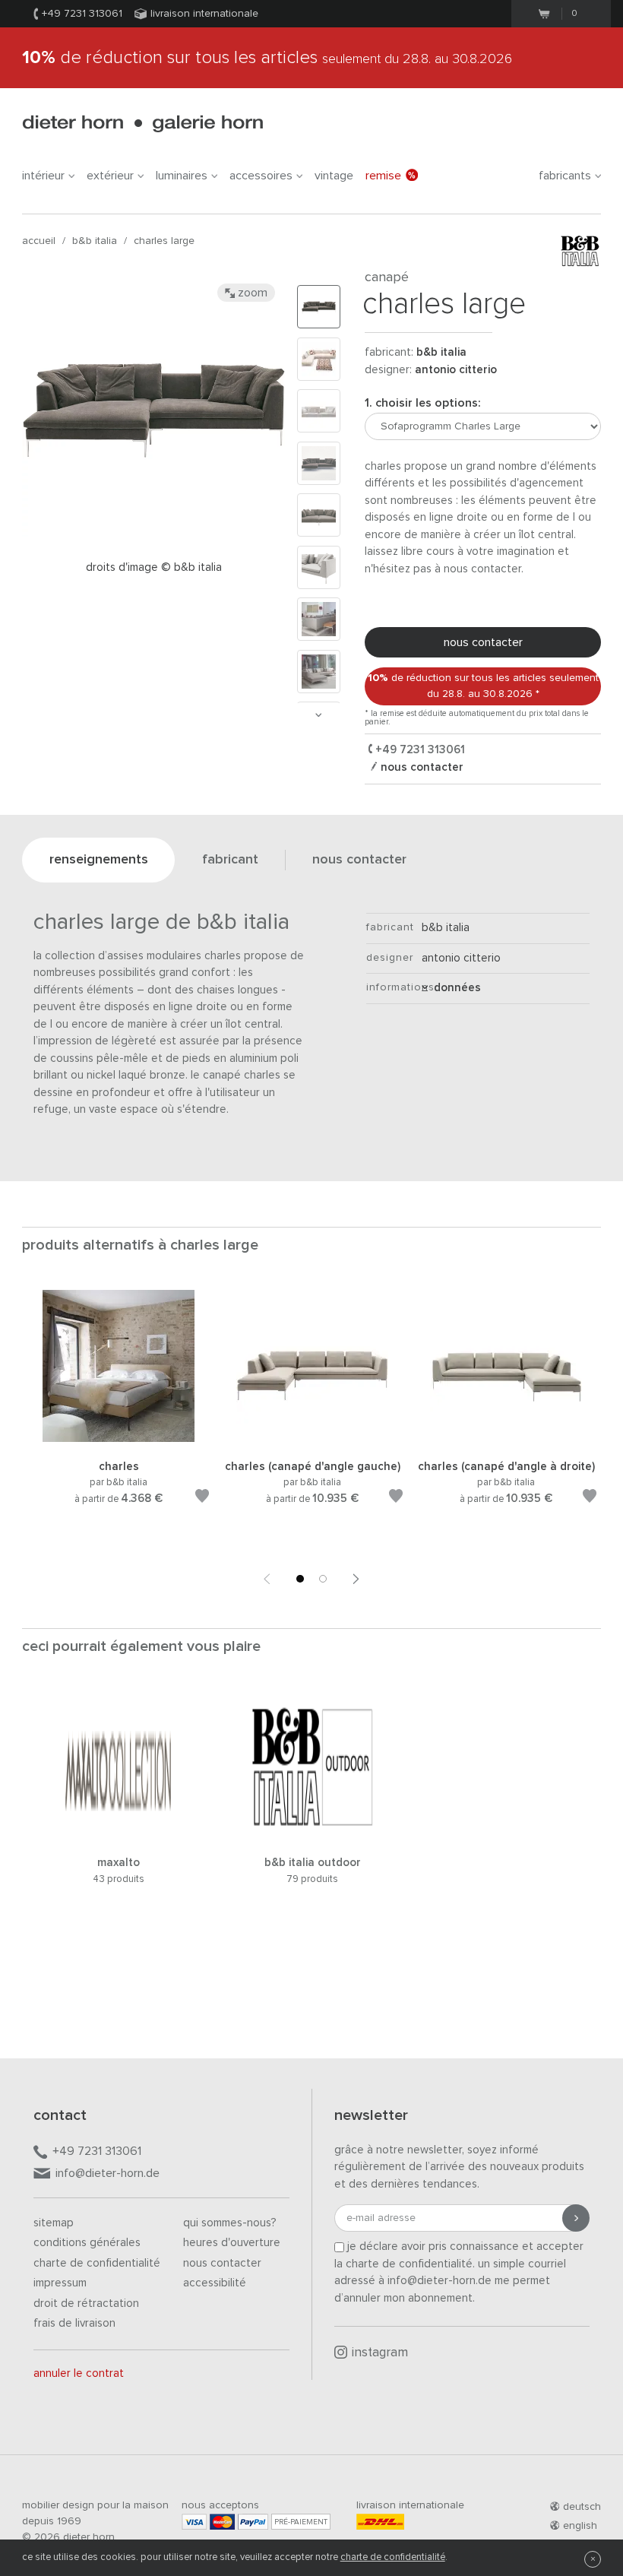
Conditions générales (87, 2243)
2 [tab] (323, 1579)
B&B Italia (95, 241)
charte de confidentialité (393, 2557)
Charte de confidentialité (97, 2263)
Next (318, 715)
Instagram (380, 2353)
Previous (267, 1579)
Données (454, 988)
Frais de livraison (74, 2323)
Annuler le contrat (79, 2373)
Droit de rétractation (86, 2304)
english (580, 2526)
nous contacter (483, 642)
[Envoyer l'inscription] (576, 2218)
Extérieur (110, 176)
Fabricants (565, 176)
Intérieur (43, 176)
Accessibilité (215, 2283)
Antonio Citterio (456, 370)
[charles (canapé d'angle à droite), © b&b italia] (506, 1439)
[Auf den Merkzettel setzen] (202, 1499)
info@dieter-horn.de (108, 2173)
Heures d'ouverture (232, 2243)
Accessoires (261, 176)
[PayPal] (253, 2522)
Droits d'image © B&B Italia (154, 567)
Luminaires (182, 176)
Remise (383, 176)
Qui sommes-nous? (230, 2223)
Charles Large (164, 241)
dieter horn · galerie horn (142, 124)
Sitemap (54, 2223)
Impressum (60, 2283)
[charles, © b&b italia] (119, 1439)
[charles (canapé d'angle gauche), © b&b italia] (312, 1439)
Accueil (39, 241)
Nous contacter (222, 2263)
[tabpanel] (119, 1415)
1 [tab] (300, 1579)
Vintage (334, 176)
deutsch (582, 2507)
